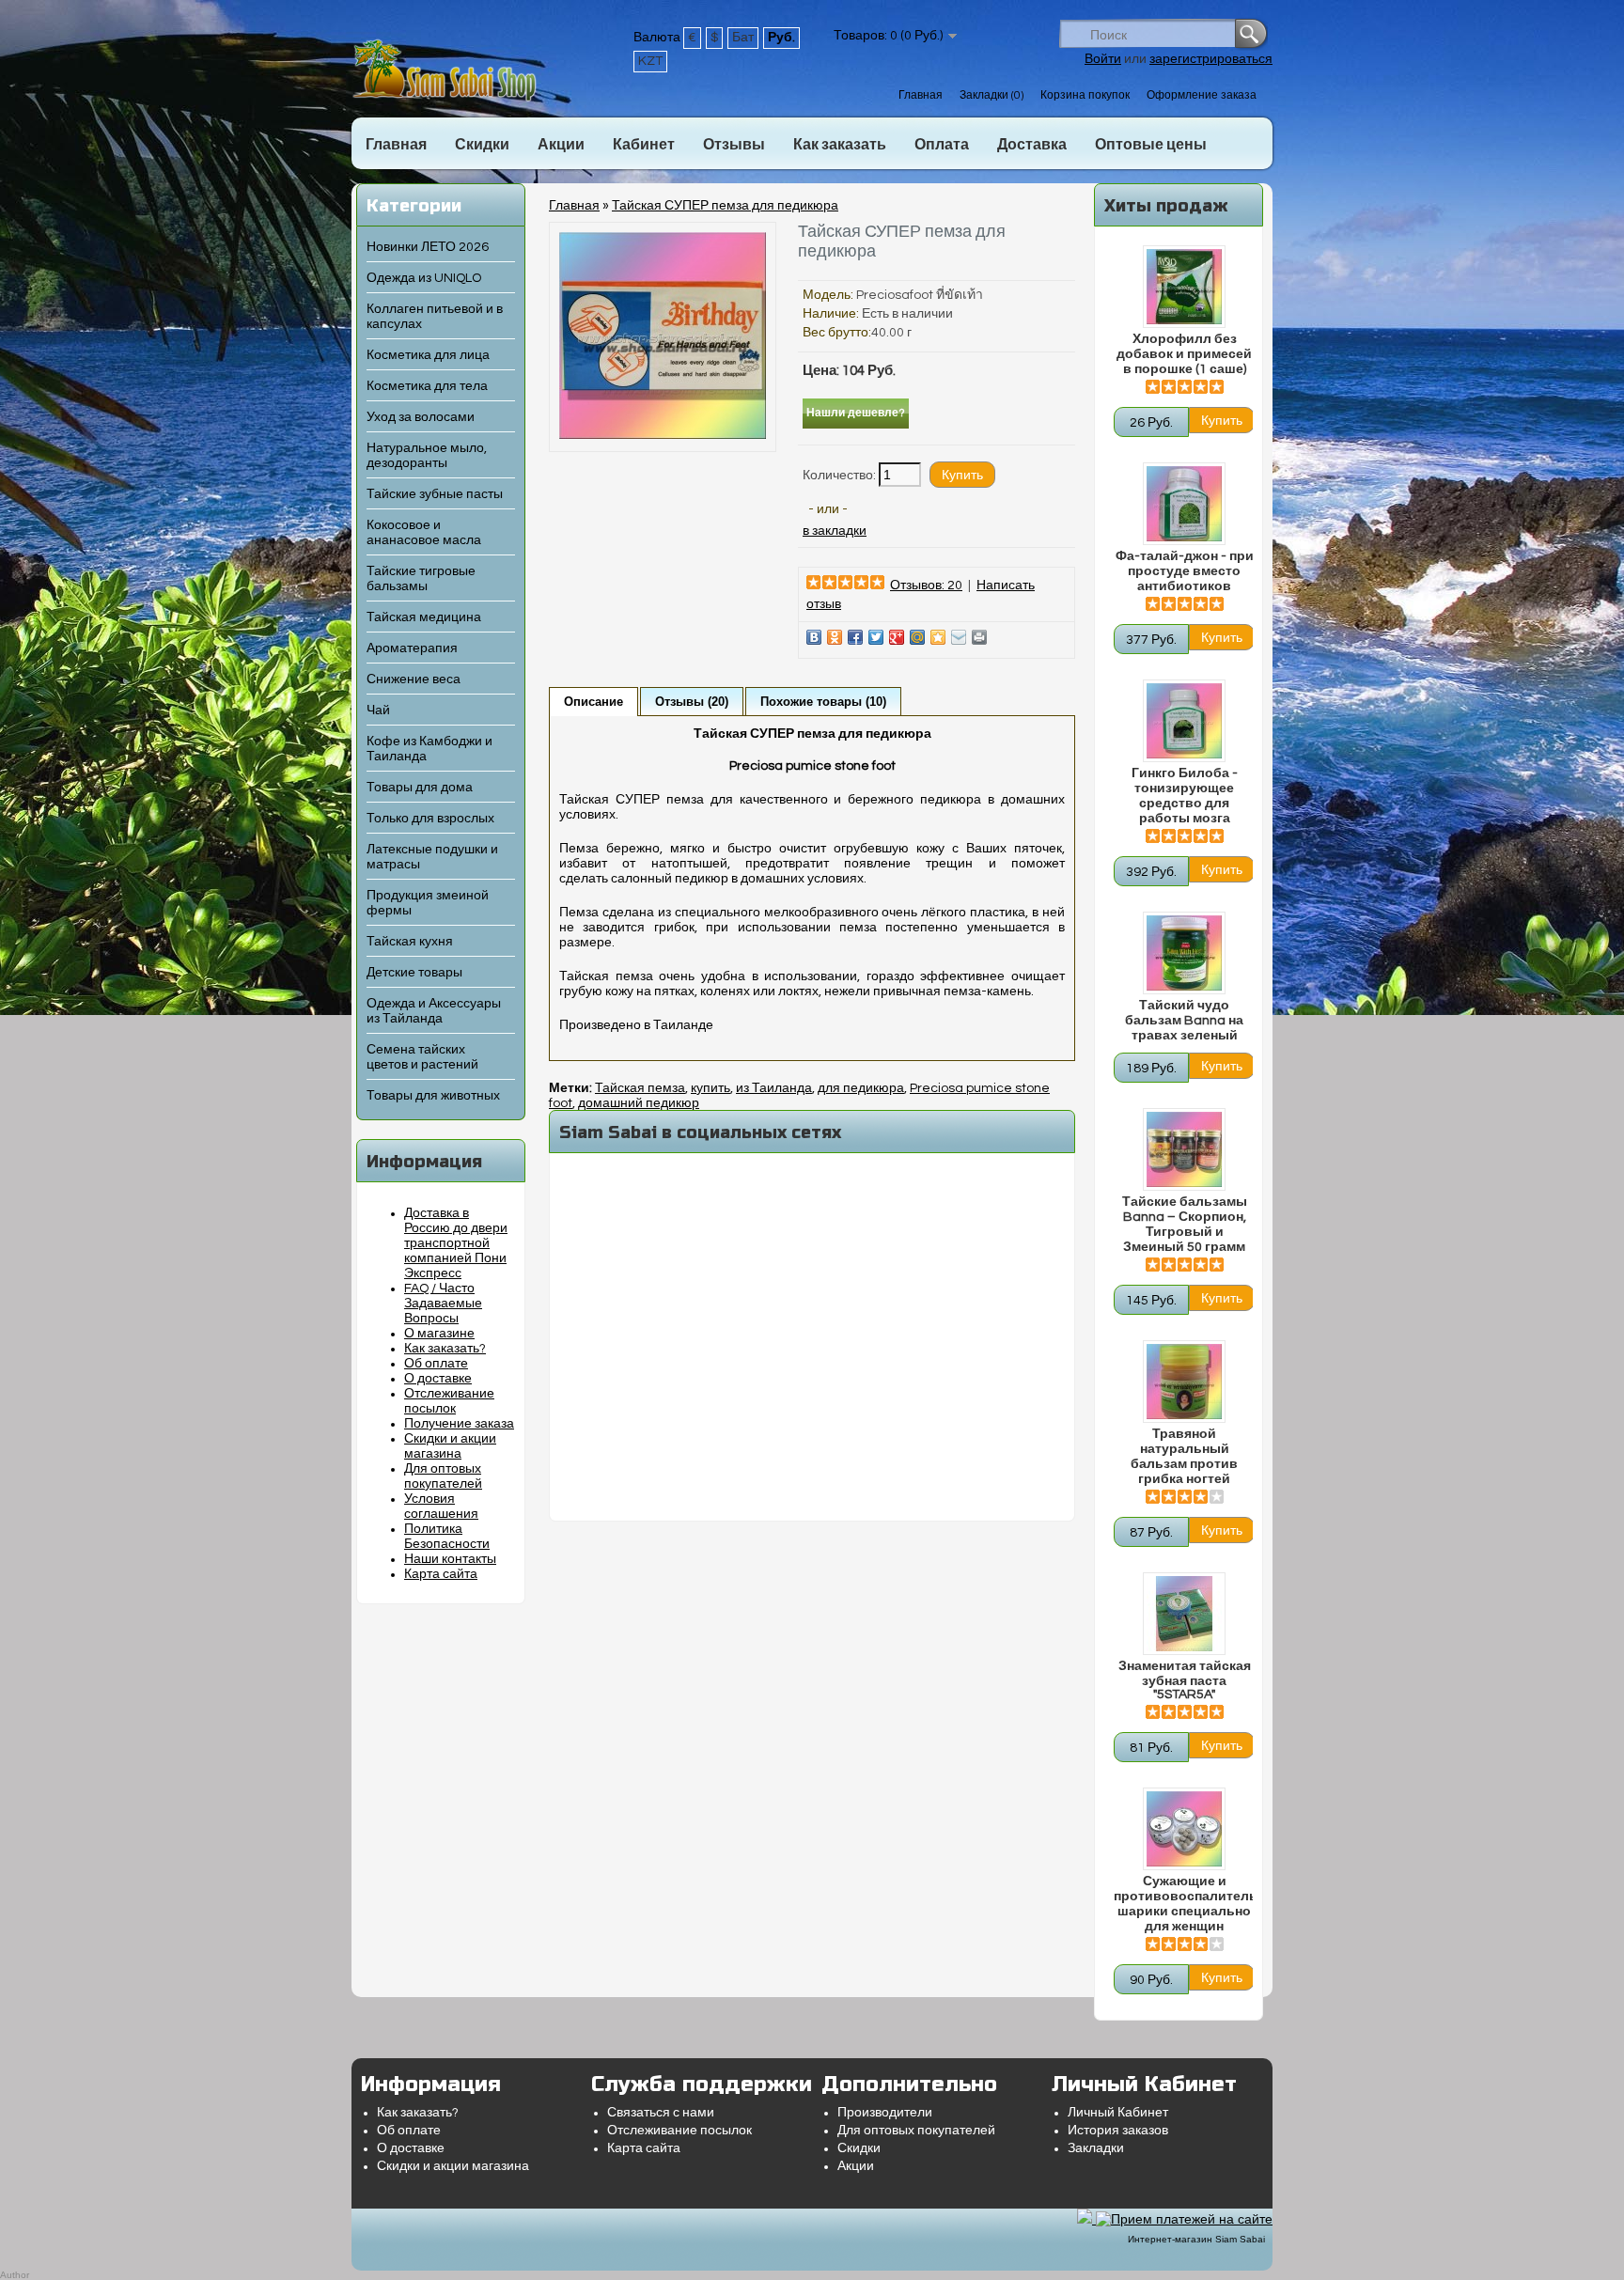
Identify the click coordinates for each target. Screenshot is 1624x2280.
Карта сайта (441, 1574)
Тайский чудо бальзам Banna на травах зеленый (1184, 1021)
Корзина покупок (1085, 95)
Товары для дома (420, 788)
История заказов (1118, 2131)
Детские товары (414, 973)
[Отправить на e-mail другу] (959, 637)
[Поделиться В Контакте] (814, 637)
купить (710, 1088)
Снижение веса (414, 679)
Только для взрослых (430, 819)
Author (15, 2275)
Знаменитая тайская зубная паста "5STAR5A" (1185, 1680)
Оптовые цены (1151, 145)
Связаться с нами (661, 2113)
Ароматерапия (412, 648)
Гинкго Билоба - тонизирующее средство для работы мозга (1185, 796)
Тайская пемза (640, 1088)
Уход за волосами (421, 417)
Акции (561, 145)
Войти (1103, 59)
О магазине (439, 1334)
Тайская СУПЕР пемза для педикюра (725, 206)
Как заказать (840, 145)
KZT (650, 61)
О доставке (438, 1379)
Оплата (942, 145)
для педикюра (861, 1088)
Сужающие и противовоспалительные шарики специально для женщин (1184, 1904)
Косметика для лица (428, 355)
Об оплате (436, 1364)
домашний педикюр (639, 1103)
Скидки (482, 145)
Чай (378, 711)
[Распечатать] (979, 637)
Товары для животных (433, 1096)
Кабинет (644, 145)
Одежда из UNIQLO (424, 278)
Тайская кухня (410, 942)
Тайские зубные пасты (435, 494)
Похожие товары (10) (823, 702)
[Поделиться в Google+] (897, 637)
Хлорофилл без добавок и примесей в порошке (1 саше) (1184, 354)
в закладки (835, 531)
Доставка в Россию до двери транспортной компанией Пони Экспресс (456, 1243)
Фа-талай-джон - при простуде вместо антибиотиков (1185, 571)
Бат (743, 38)
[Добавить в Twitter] (876, 637)
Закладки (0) (992, 95)
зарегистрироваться (1211, 59)
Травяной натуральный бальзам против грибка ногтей (1184, 1457)
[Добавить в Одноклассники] (835, 637)
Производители (885, 2113)
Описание (593, 702)
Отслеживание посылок (679, 2131)
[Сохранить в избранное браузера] (938, 637)
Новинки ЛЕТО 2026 (428, 247)
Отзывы (734, 145)
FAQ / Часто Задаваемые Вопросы (443, 1304)
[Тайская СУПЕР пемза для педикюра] (663, 435)
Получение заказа (459, 1424)
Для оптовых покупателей (916, 2131)
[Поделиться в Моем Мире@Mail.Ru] (917, 637)
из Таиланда (774, 1088)
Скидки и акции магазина (453, 2166)
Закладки (1096, 2148)
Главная (921, 95)
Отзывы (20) (692, 702)
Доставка (1032, 145)
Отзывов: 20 (926, 586)
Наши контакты (450, 1559)
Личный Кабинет (1118, 2113)
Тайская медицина (424, 617)
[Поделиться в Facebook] (855, 637)
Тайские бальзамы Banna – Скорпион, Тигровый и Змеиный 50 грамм (1185, 1225)
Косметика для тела (427, 386)
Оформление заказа (1202, 95)
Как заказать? (445, 1349)
